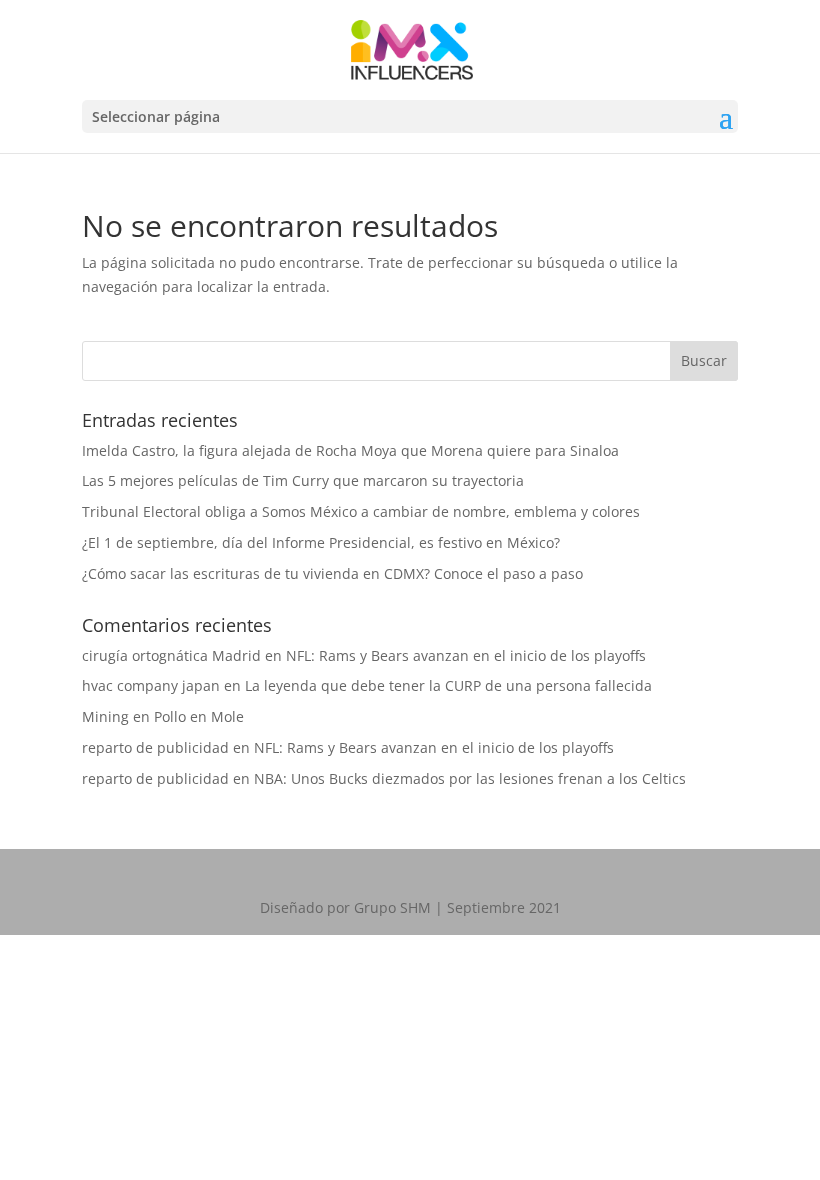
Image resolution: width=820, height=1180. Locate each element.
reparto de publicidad (155, 747)
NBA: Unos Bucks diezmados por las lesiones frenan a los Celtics (470, 778)
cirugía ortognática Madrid (171, 655)
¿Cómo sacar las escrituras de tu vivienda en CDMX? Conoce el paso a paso (332, 573)
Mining (105, 716)
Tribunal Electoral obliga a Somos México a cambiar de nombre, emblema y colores (361, 511)
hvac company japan (151, 685)
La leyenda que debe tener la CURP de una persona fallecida (448, 685)
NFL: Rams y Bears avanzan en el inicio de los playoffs (466, 655)
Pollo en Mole (199, 716)
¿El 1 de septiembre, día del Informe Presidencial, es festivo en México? (321, 542)
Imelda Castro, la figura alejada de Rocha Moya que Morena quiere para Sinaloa (350, 450)
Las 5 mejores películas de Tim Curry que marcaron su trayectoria (303, 480)
